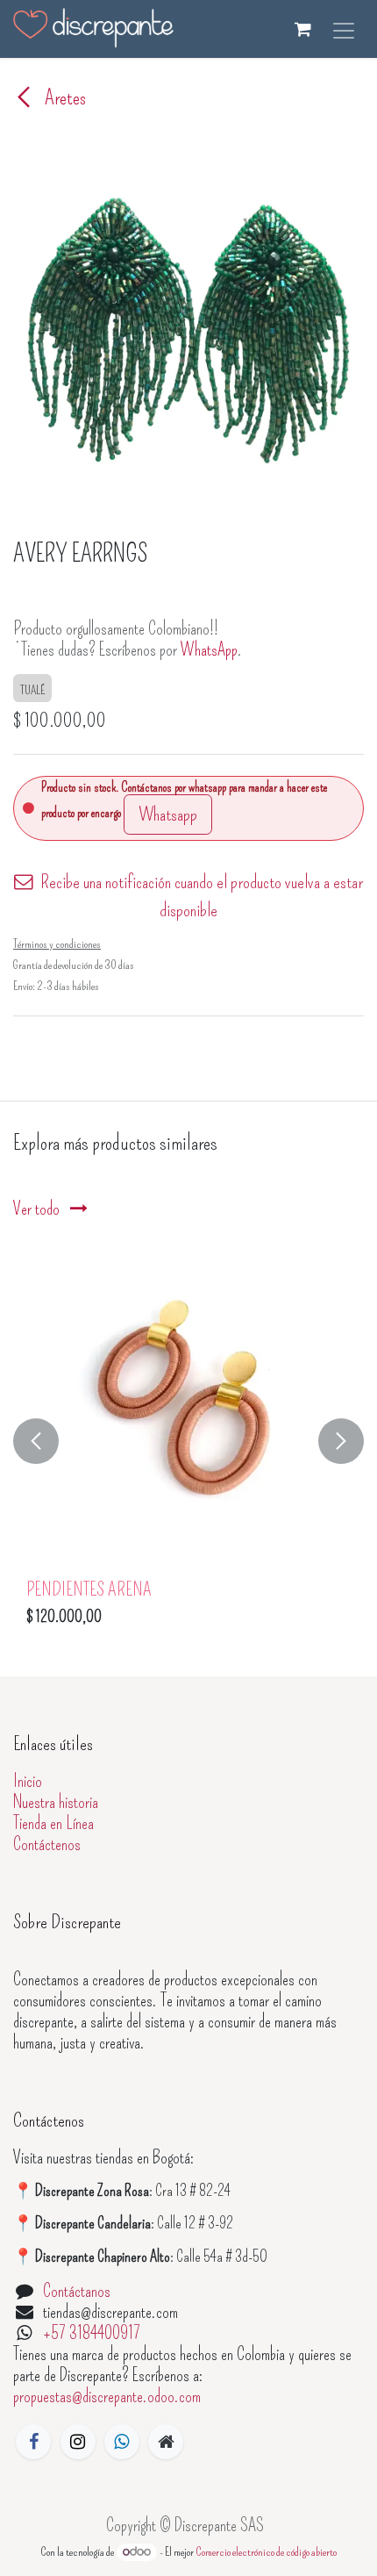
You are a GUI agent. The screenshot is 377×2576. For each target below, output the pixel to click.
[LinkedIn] (122, 2442)
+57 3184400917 (92, 2333)
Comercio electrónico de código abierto (266, 2552)
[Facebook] (33, 2442)
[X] (78, 2442)
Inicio (28, 1781)
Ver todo (38, 1209)
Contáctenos (47, 1844)
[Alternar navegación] (344, 29)
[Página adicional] (166, 2442)
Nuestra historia (56, 1802)
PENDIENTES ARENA (89, 1589)
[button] (36, 1441)
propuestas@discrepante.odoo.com (107, 2396)
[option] (188, 1441)
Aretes (64, 97)
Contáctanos (77, 2291)
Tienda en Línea (53, 1823)
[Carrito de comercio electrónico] (302, 29)
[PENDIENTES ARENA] (188, 1410)
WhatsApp (209, 649)
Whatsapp (168, 814)
